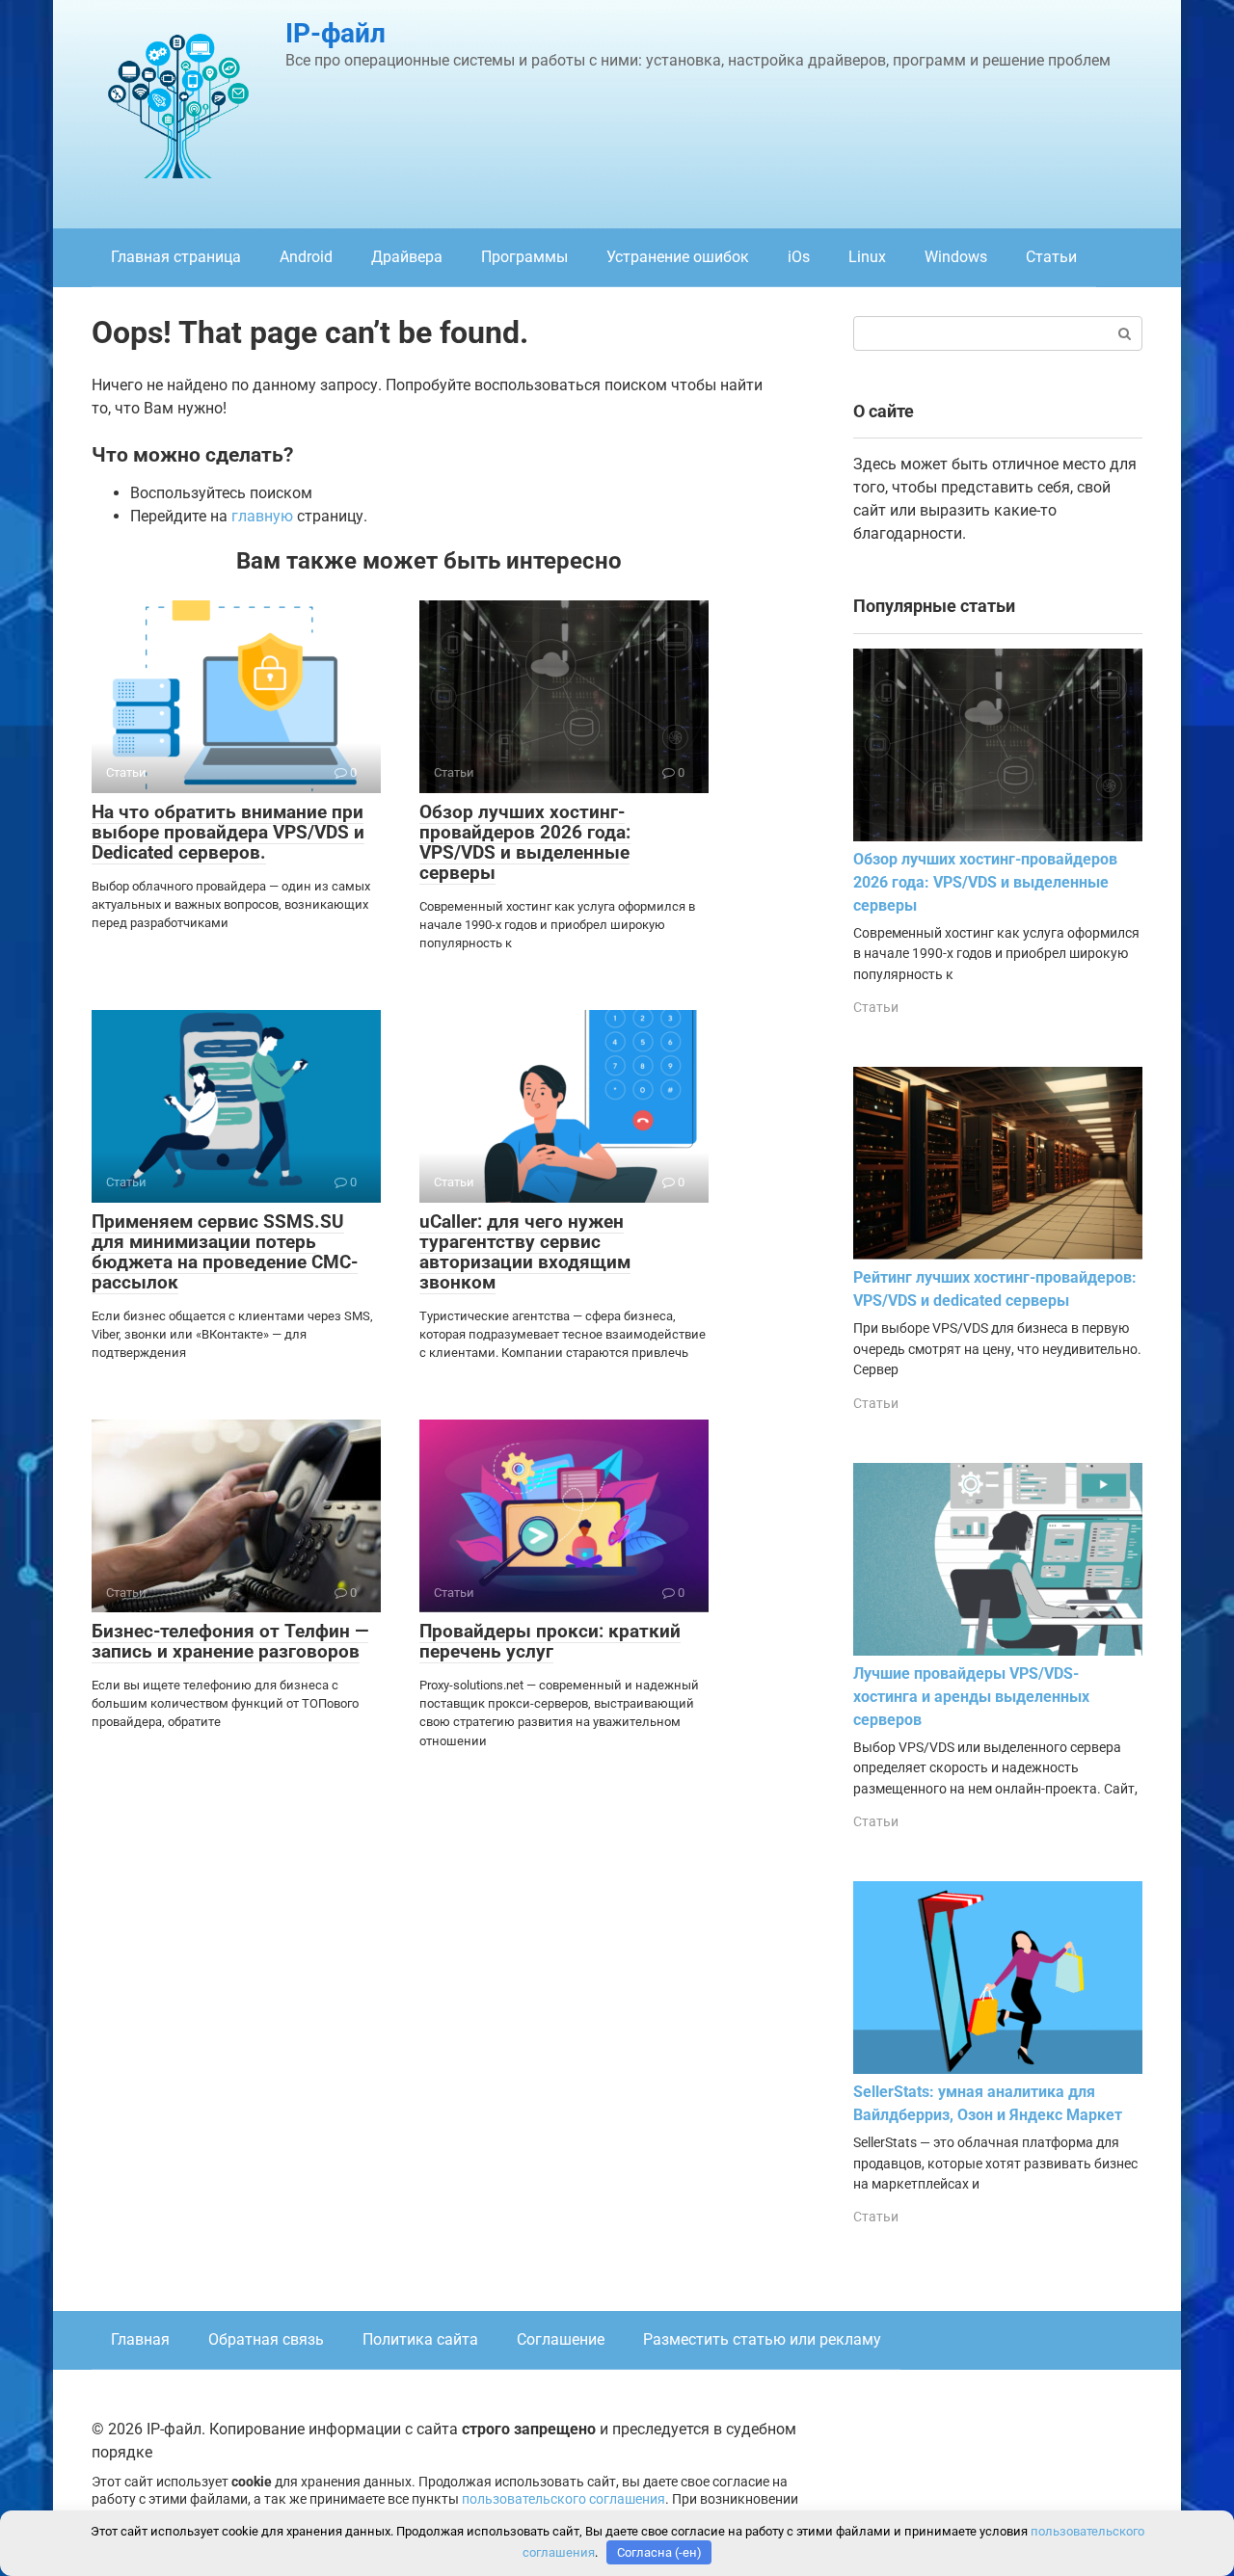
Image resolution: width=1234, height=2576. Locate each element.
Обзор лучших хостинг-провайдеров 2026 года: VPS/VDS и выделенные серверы (525, 842)
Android (306, 257)
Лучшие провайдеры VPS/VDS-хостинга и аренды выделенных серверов (971, 1697)
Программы (524, 257)
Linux (867, 257)
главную (262, 516)
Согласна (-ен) (659, 2552)
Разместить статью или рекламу (762, 2339)
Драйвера (407, 257)
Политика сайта (420, 2339)
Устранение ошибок (678, 257)
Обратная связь (266, 2339)
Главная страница (176, 257)
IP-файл (335, 33)
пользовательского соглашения (563, 2499)
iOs (799, 257)
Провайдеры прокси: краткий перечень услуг (550, 1641)
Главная (140, 2339)
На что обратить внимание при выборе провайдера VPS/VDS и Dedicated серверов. (228, 832)
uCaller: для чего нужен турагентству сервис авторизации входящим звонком (525, 1252)
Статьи (1051, 257)
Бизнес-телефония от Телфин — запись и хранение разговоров (230, 1641)
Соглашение (561, 2339)
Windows (956, 257)
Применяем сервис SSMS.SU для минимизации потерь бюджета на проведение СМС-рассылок (225, 1252)
